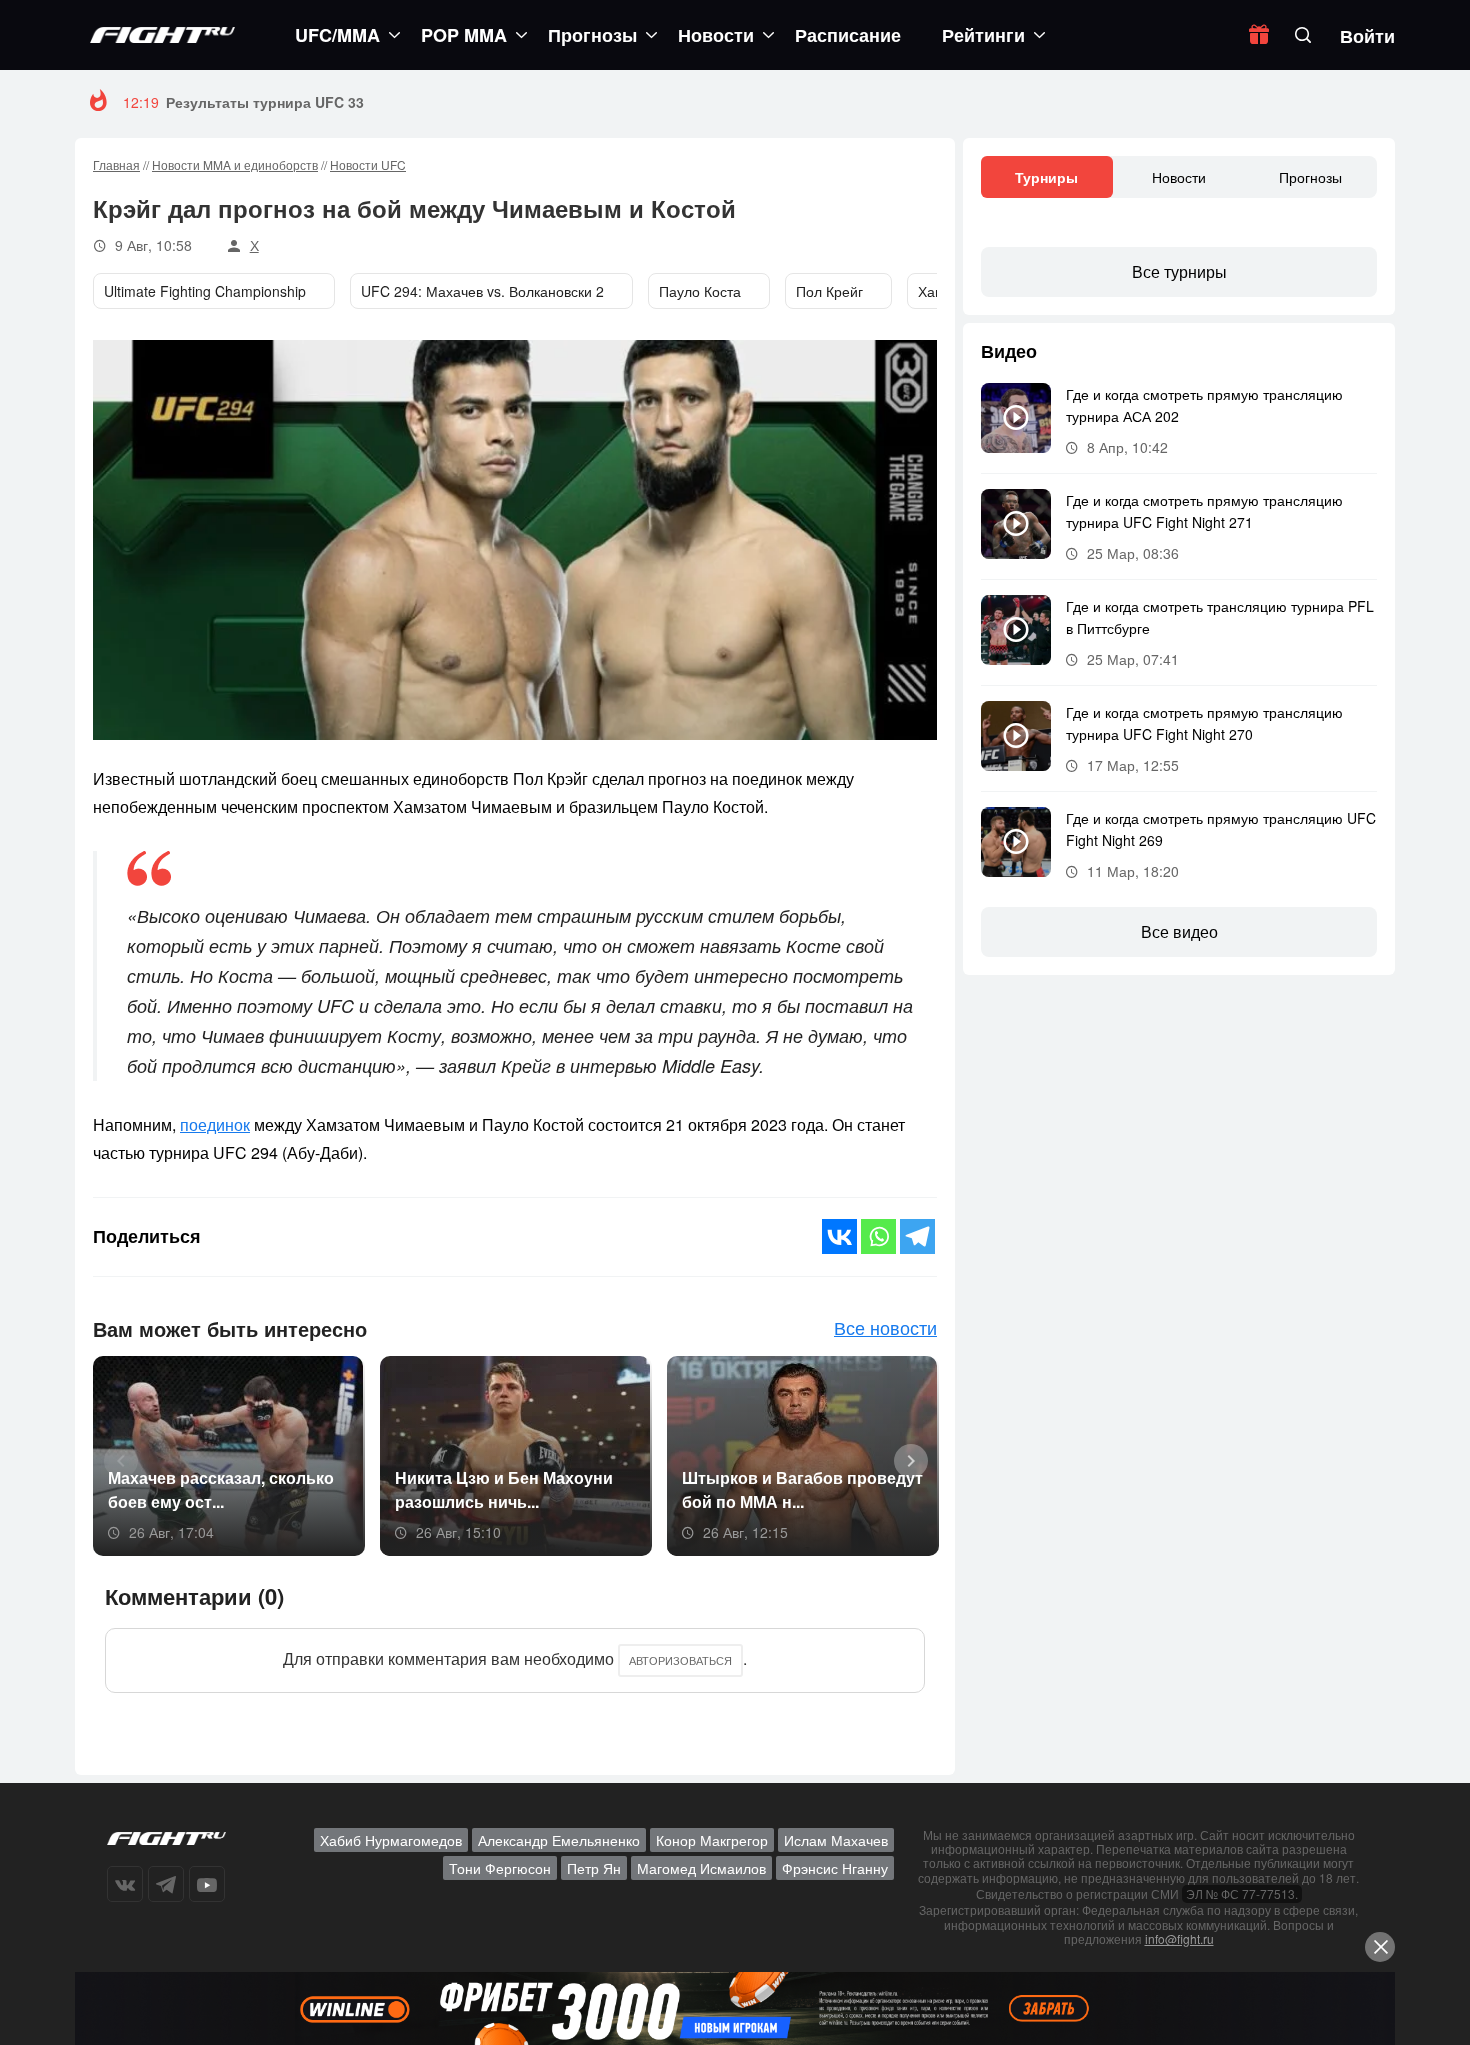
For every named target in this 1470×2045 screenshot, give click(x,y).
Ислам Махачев (836, 1840)
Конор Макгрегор (712, 1840)
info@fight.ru (1179, 1938)
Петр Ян (594, 1868)
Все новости (885, 1327)
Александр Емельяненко (559, 1840)
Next (904, 1459)
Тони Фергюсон (500, 1868)
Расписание (848, 35)
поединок (215, 1124)
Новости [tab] (1179, 177)
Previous (114, 1459)
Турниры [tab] (1046, 177)
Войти (1367, 36)
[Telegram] (917, 1236)
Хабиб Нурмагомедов (391, 1840)
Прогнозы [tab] (1310, 177)
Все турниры (1179, 271)
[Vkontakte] (839, 1236)
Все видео (1179, 931)
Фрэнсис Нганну (835, 1868)
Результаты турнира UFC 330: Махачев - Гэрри (332, 102)
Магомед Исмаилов (701, 1868)
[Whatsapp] (878, 1236)
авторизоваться (680, 1660)
